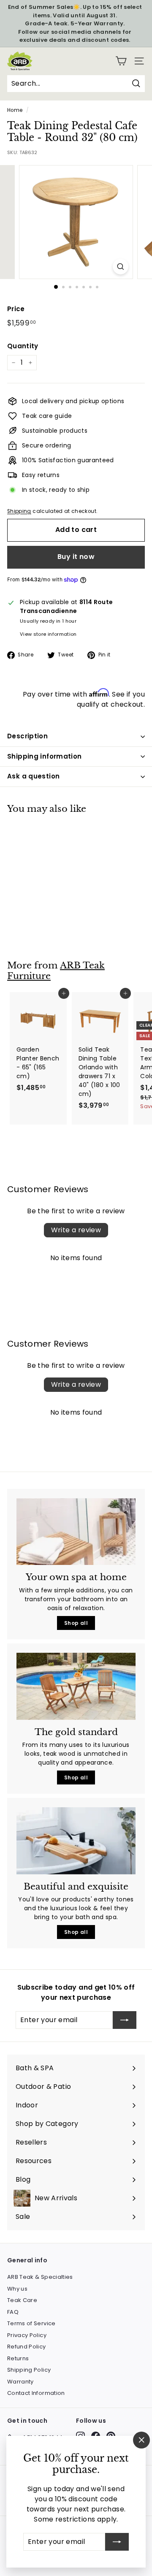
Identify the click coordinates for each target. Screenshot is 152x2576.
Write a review (76, 1230)
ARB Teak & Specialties (40, 2277)
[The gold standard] (76, 1686)
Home (15, 110)
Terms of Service (31, 2323)
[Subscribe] (117, 2542)
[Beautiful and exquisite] (76, 1841)
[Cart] (121, 61)
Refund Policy (27, 2347)
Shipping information (45, 756)
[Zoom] (121, 267)
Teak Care (22, 2300)
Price (16, 309)
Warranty (20, 2382)
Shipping (19, 511)
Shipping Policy (29, 2370)
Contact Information (36, 2393)
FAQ (13, 2312)
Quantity (23, 346)
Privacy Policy (27, 2335)
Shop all (76, 1623)
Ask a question (33, 776)
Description (27, 736)
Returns (18, 2358)
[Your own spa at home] (76, 1532)
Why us (17, 2289)
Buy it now (76, 557)
